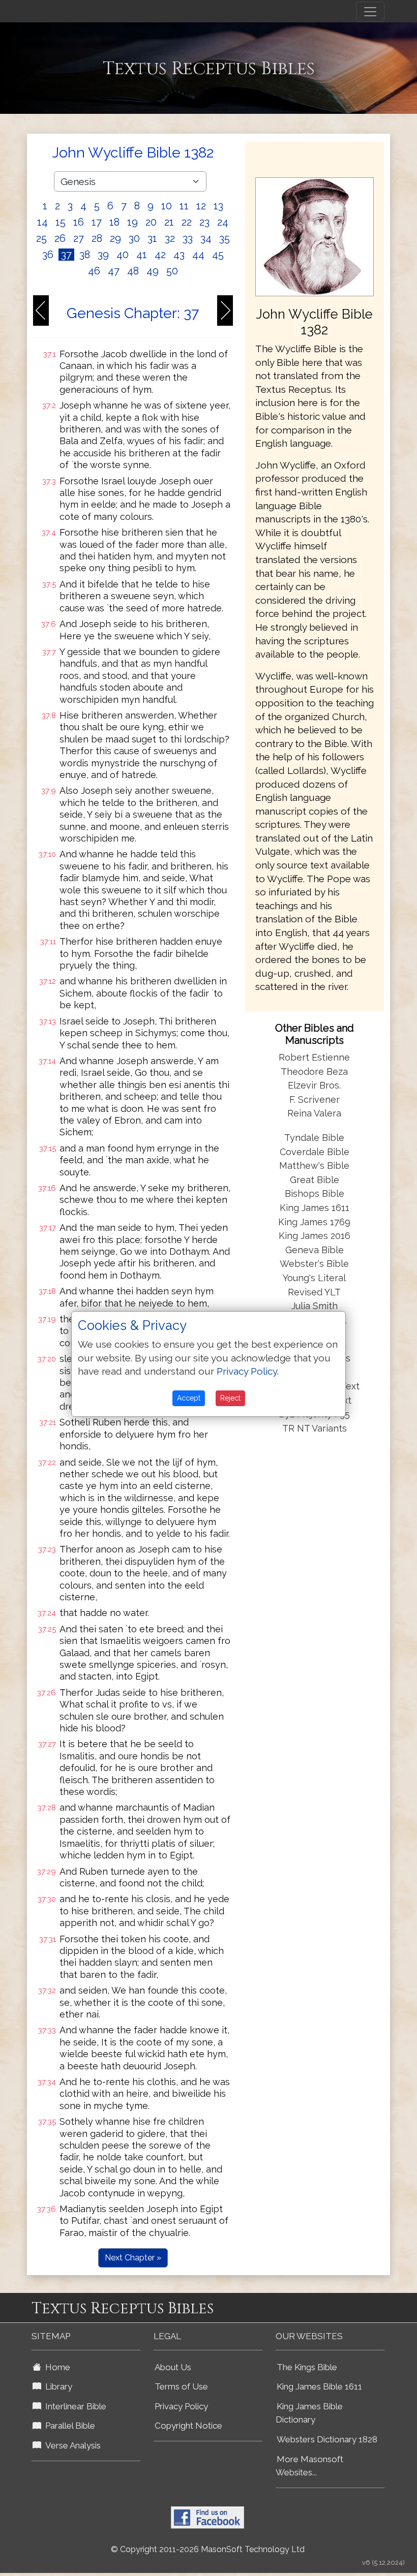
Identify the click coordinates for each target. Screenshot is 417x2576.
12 (201, 206)
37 (66, 255)
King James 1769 (314, 1222)
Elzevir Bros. (314, 1085)
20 (151, 222)
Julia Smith (315, 1306)
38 (85, 255)
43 (179, 255)
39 (103, 255)
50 (172, 271)
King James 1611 (315, 1208)
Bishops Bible (315, 1193)
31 (152, 238)
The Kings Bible (307, 2367)
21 (169, 222)
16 (79, 222)
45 (218, 255)
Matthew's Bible (314, 1166)
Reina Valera (314, 1113)
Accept (189, 1398)
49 (153, 271)
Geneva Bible (315, 1250)
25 (41, 238)
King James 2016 (315, 1236)
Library (57, 2386)
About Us (173, 2367)
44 (198, 255)
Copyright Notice (188, 2426)
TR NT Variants (315, 1428)
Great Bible (315, 1180)
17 (97, 222)
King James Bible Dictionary (309, 2413)
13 (218, 206)
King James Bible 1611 (319, 2386)
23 (204, 222)
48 (133, 271)
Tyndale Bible (314, 1138)
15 (61, 222)
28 (97, 238)
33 (188, 238)
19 (132, 222)
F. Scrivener (315, 1099)
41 (142, 255)
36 (48, 255)
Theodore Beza (314, 1072)
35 (225, 238)
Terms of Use (181, 2386)
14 (42, 222)
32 (170, 238)
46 (94, 271)
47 (114, 271)
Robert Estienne (314, 1057)
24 (223, 222)
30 (134, 238)
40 (123, 255)
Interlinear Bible (74, 2406)
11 (184, 206)
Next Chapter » (133, 2258)
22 (187, 222)
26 (60, 238)
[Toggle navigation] (370, 12)
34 (206, 238)
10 (167, 206)
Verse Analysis (71, 2445)
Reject (230, 1398)
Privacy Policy (181, 2406)
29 (115, 238)
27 (79, 238)
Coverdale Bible (315, 1152)
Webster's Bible (314, 1264)
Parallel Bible (68, 2426)
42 (160, 255)
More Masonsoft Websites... (309, 2466)
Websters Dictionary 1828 (327, 2439)
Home (56, 2367)
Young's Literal (314, 1278)
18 (114, 222)
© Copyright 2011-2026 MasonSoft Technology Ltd (208, 2549)
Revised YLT (314, 1292)
